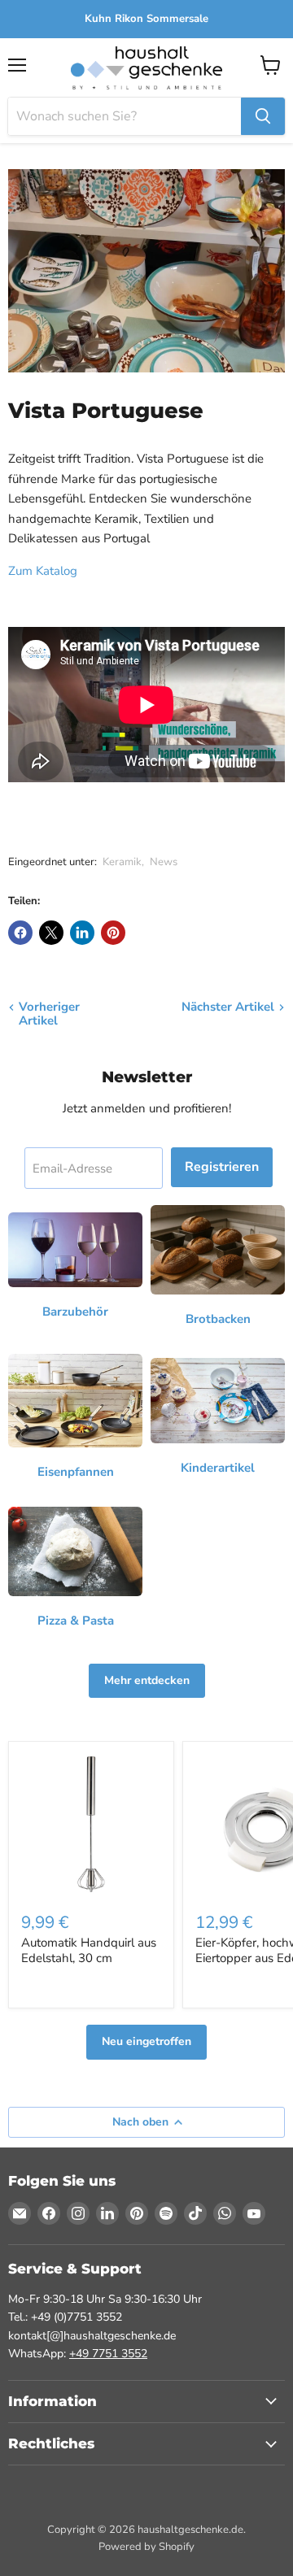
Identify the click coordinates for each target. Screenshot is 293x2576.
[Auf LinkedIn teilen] (82, 933)
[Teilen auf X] (51, 933)
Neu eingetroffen (146, 2041)
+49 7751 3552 (108, 2354)
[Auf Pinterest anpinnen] (113, 933)
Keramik (122, 862)
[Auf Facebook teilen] (20, 933)
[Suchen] (263, 116)
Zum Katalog (43, 571)
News (164, 862)
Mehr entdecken (147, 1680)
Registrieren (222, 1167)
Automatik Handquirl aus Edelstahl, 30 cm (89, 1951)
